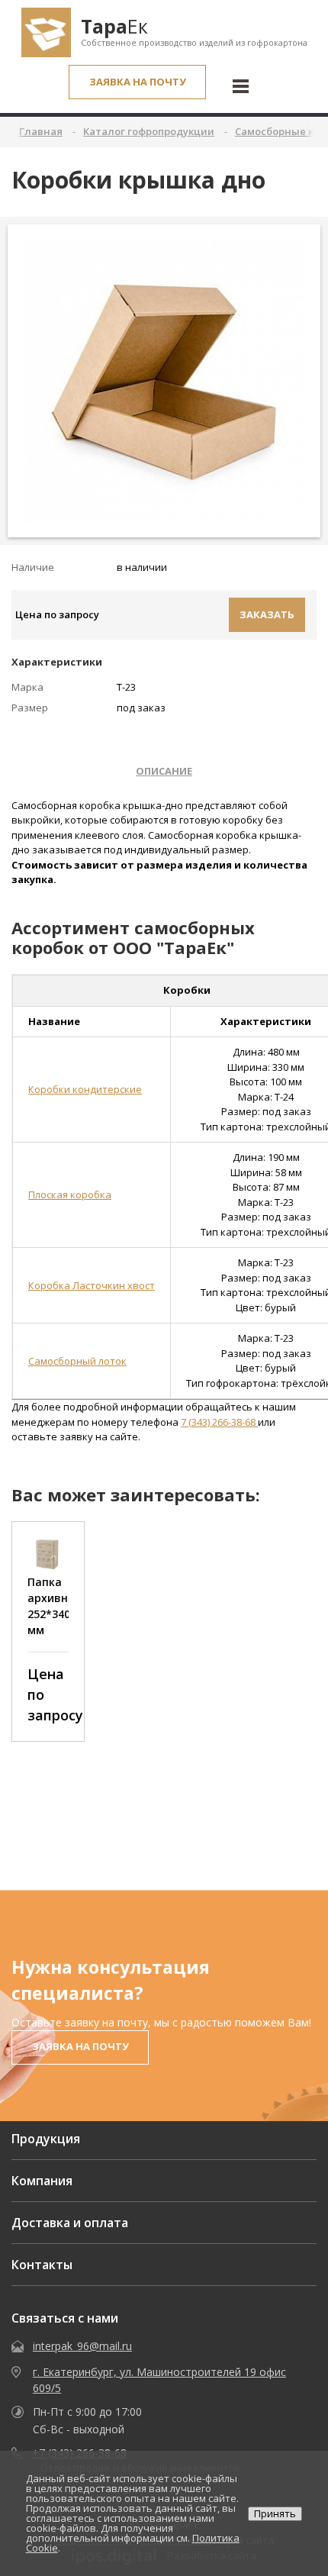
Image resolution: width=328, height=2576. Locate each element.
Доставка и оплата (70, 2223)
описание (164, 771)
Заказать (267, 614)
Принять (275, 2513)
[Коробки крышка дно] (164, 380)
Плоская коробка (70, 1195)
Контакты (42, 2265)
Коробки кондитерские (85, 1089)
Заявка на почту (138, 82)
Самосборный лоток (77, 1361)
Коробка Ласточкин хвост (92, 1285)
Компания (42, 2181)
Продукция (46, 2139)
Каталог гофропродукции (149, 131)
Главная (41, 131)
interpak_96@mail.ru (82, 2346)
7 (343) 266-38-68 (219, 1422)
